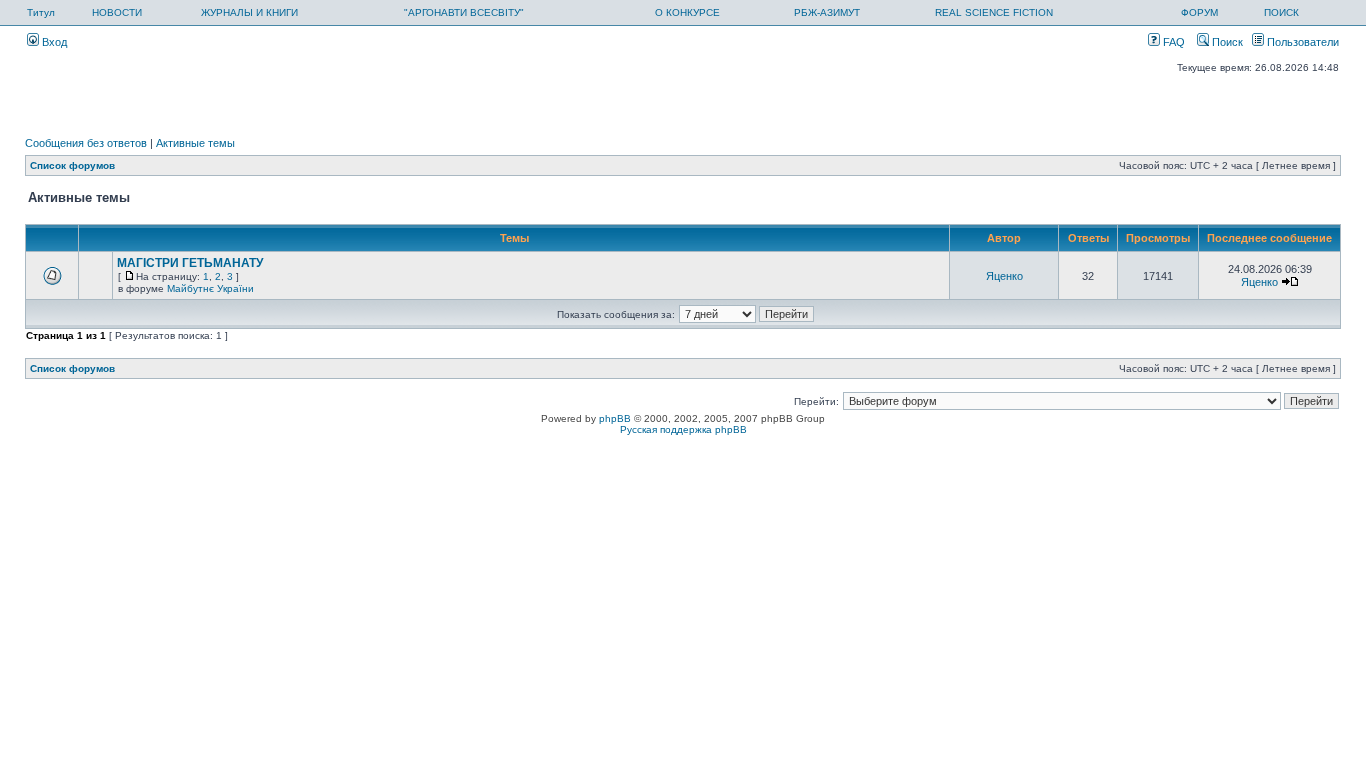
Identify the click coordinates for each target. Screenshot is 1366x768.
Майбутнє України (210, 288)
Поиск (1226, 42)
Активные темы (195, 143)
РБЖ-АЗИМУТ (827, 12)
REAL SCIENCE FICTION (994, 12)
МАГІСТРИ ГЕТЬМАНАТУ (190, 263)
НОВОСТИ (117, 12)
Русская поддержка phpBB (683, 429)
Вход (53, 42)
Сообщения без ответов (86, 143)
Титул (41, 12)
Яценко (1004, 276)
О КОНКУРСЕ (687, 12)
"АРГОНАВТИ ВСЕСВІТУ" (464, 12)
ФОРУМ (1199, 12)
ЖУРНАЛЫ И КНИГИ (249, 12)
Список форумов (72, 165)
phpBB (615, 418)
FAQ (1172, 42)
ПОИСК (1281, 12)
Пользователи (1301, 42)
